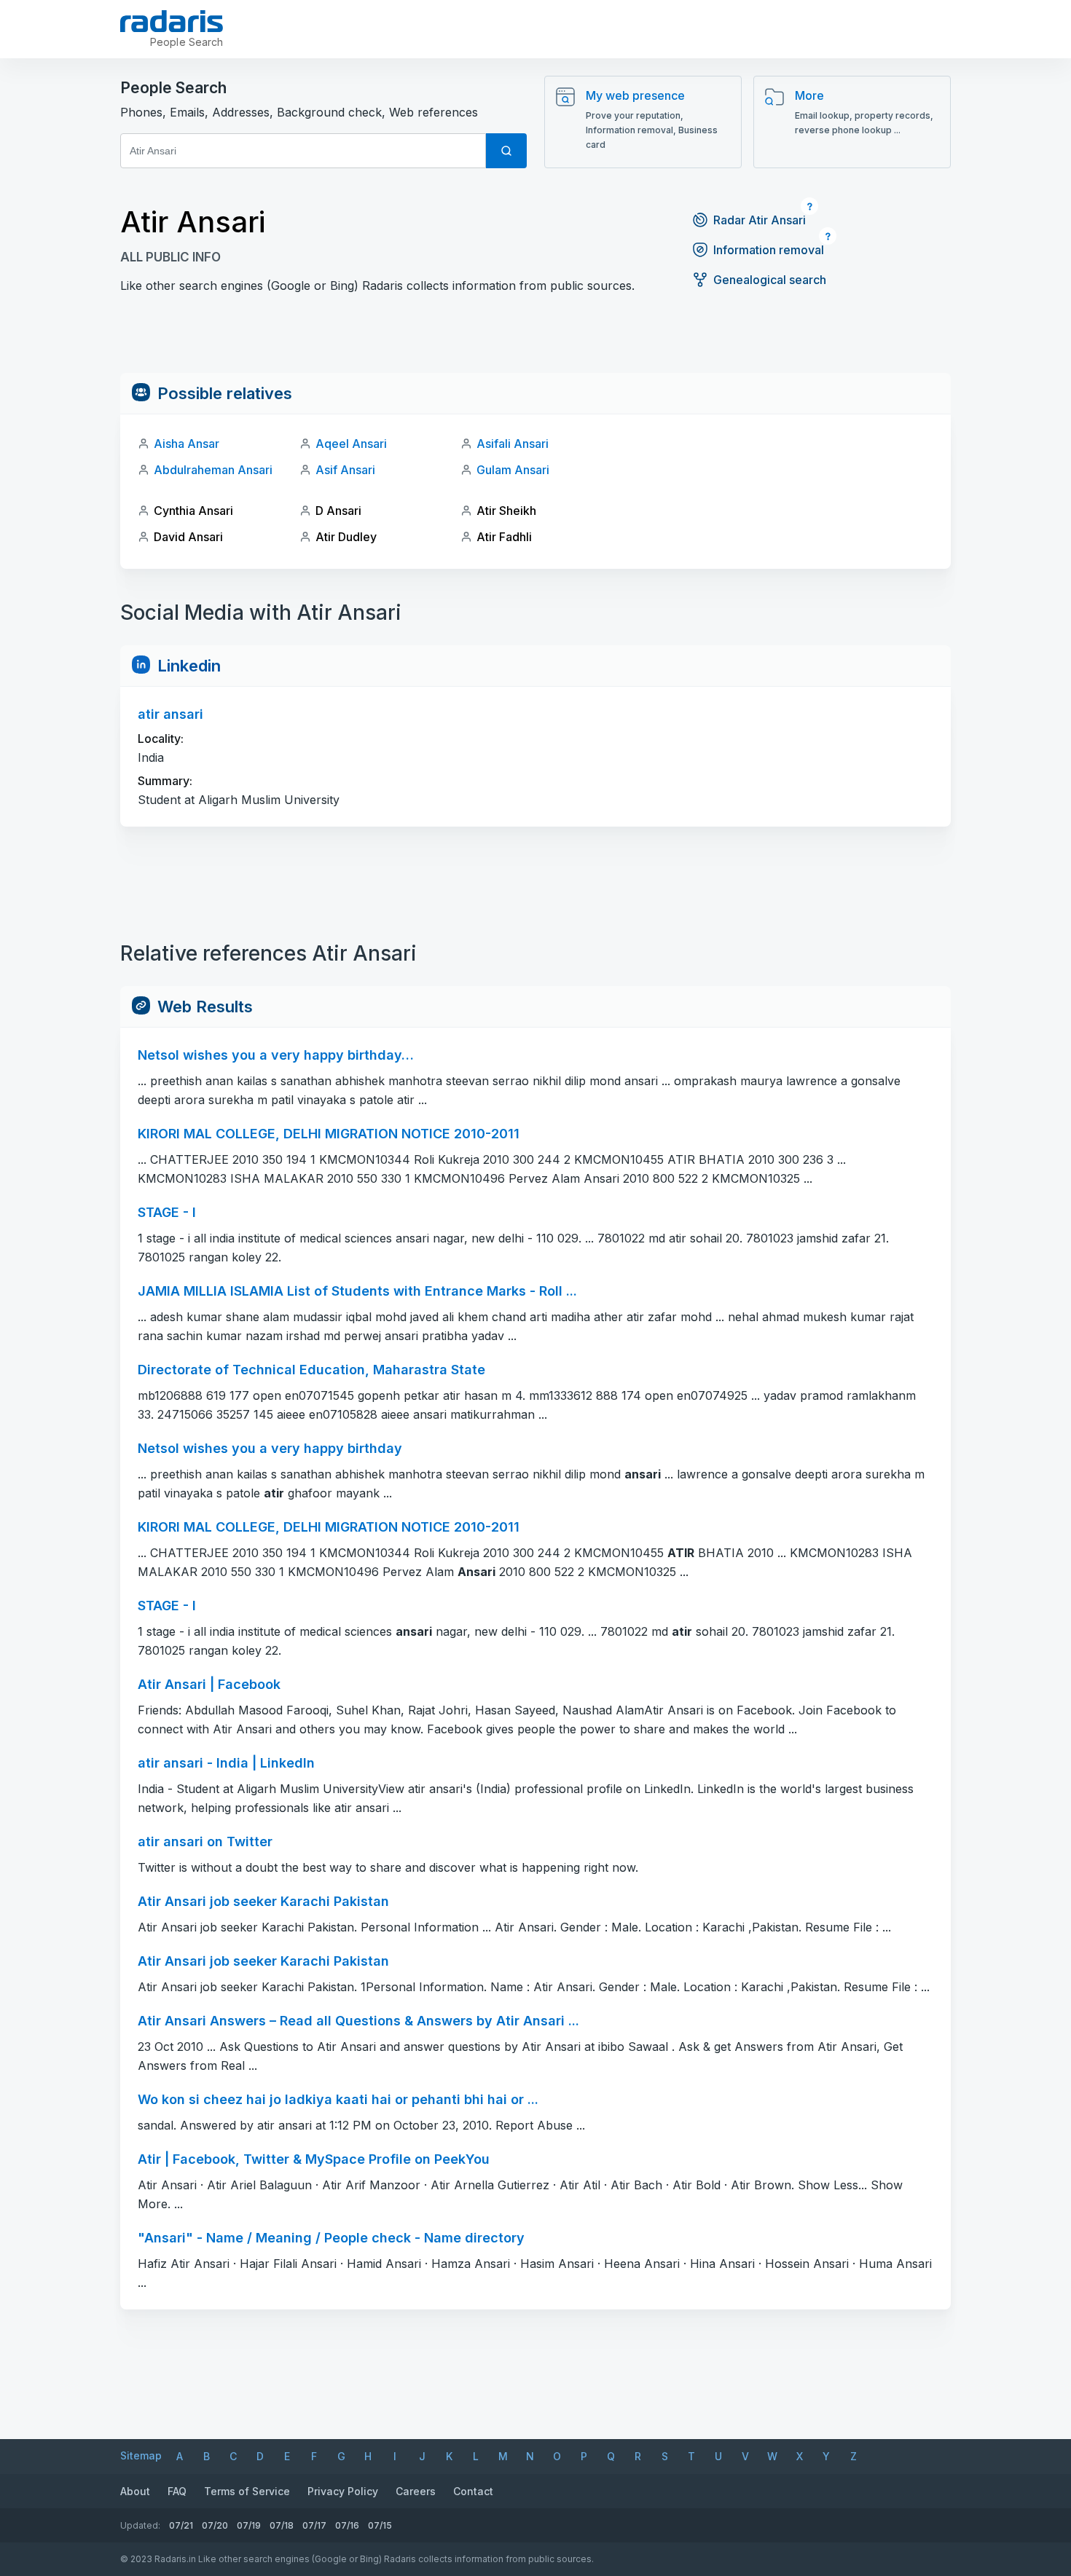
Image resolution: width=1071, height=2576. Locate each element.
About (135, 2491)
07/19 (249, 2525)
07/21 (181, 2525)
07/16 (347, 2525)
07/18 (282, 2525)
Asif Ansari (345, 470)
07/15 (380, 2525)
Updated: (140, 2525)
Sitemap (141, 2455)
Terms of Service (247, 2491)
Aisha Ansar (187, 444)
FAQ (177, 2491)
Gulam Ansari (513, 470)
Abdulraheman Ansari (213, 470)
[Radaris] (172, 21)
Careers (416, 2491)
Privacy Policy (343, 2491)
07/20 (215, 2525)
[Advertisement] (535, 340)
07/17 (314, 2525)
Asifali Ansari (513, 444)
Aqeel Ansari (351, 444)
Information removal (769, 250)
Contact (473, 2491)
